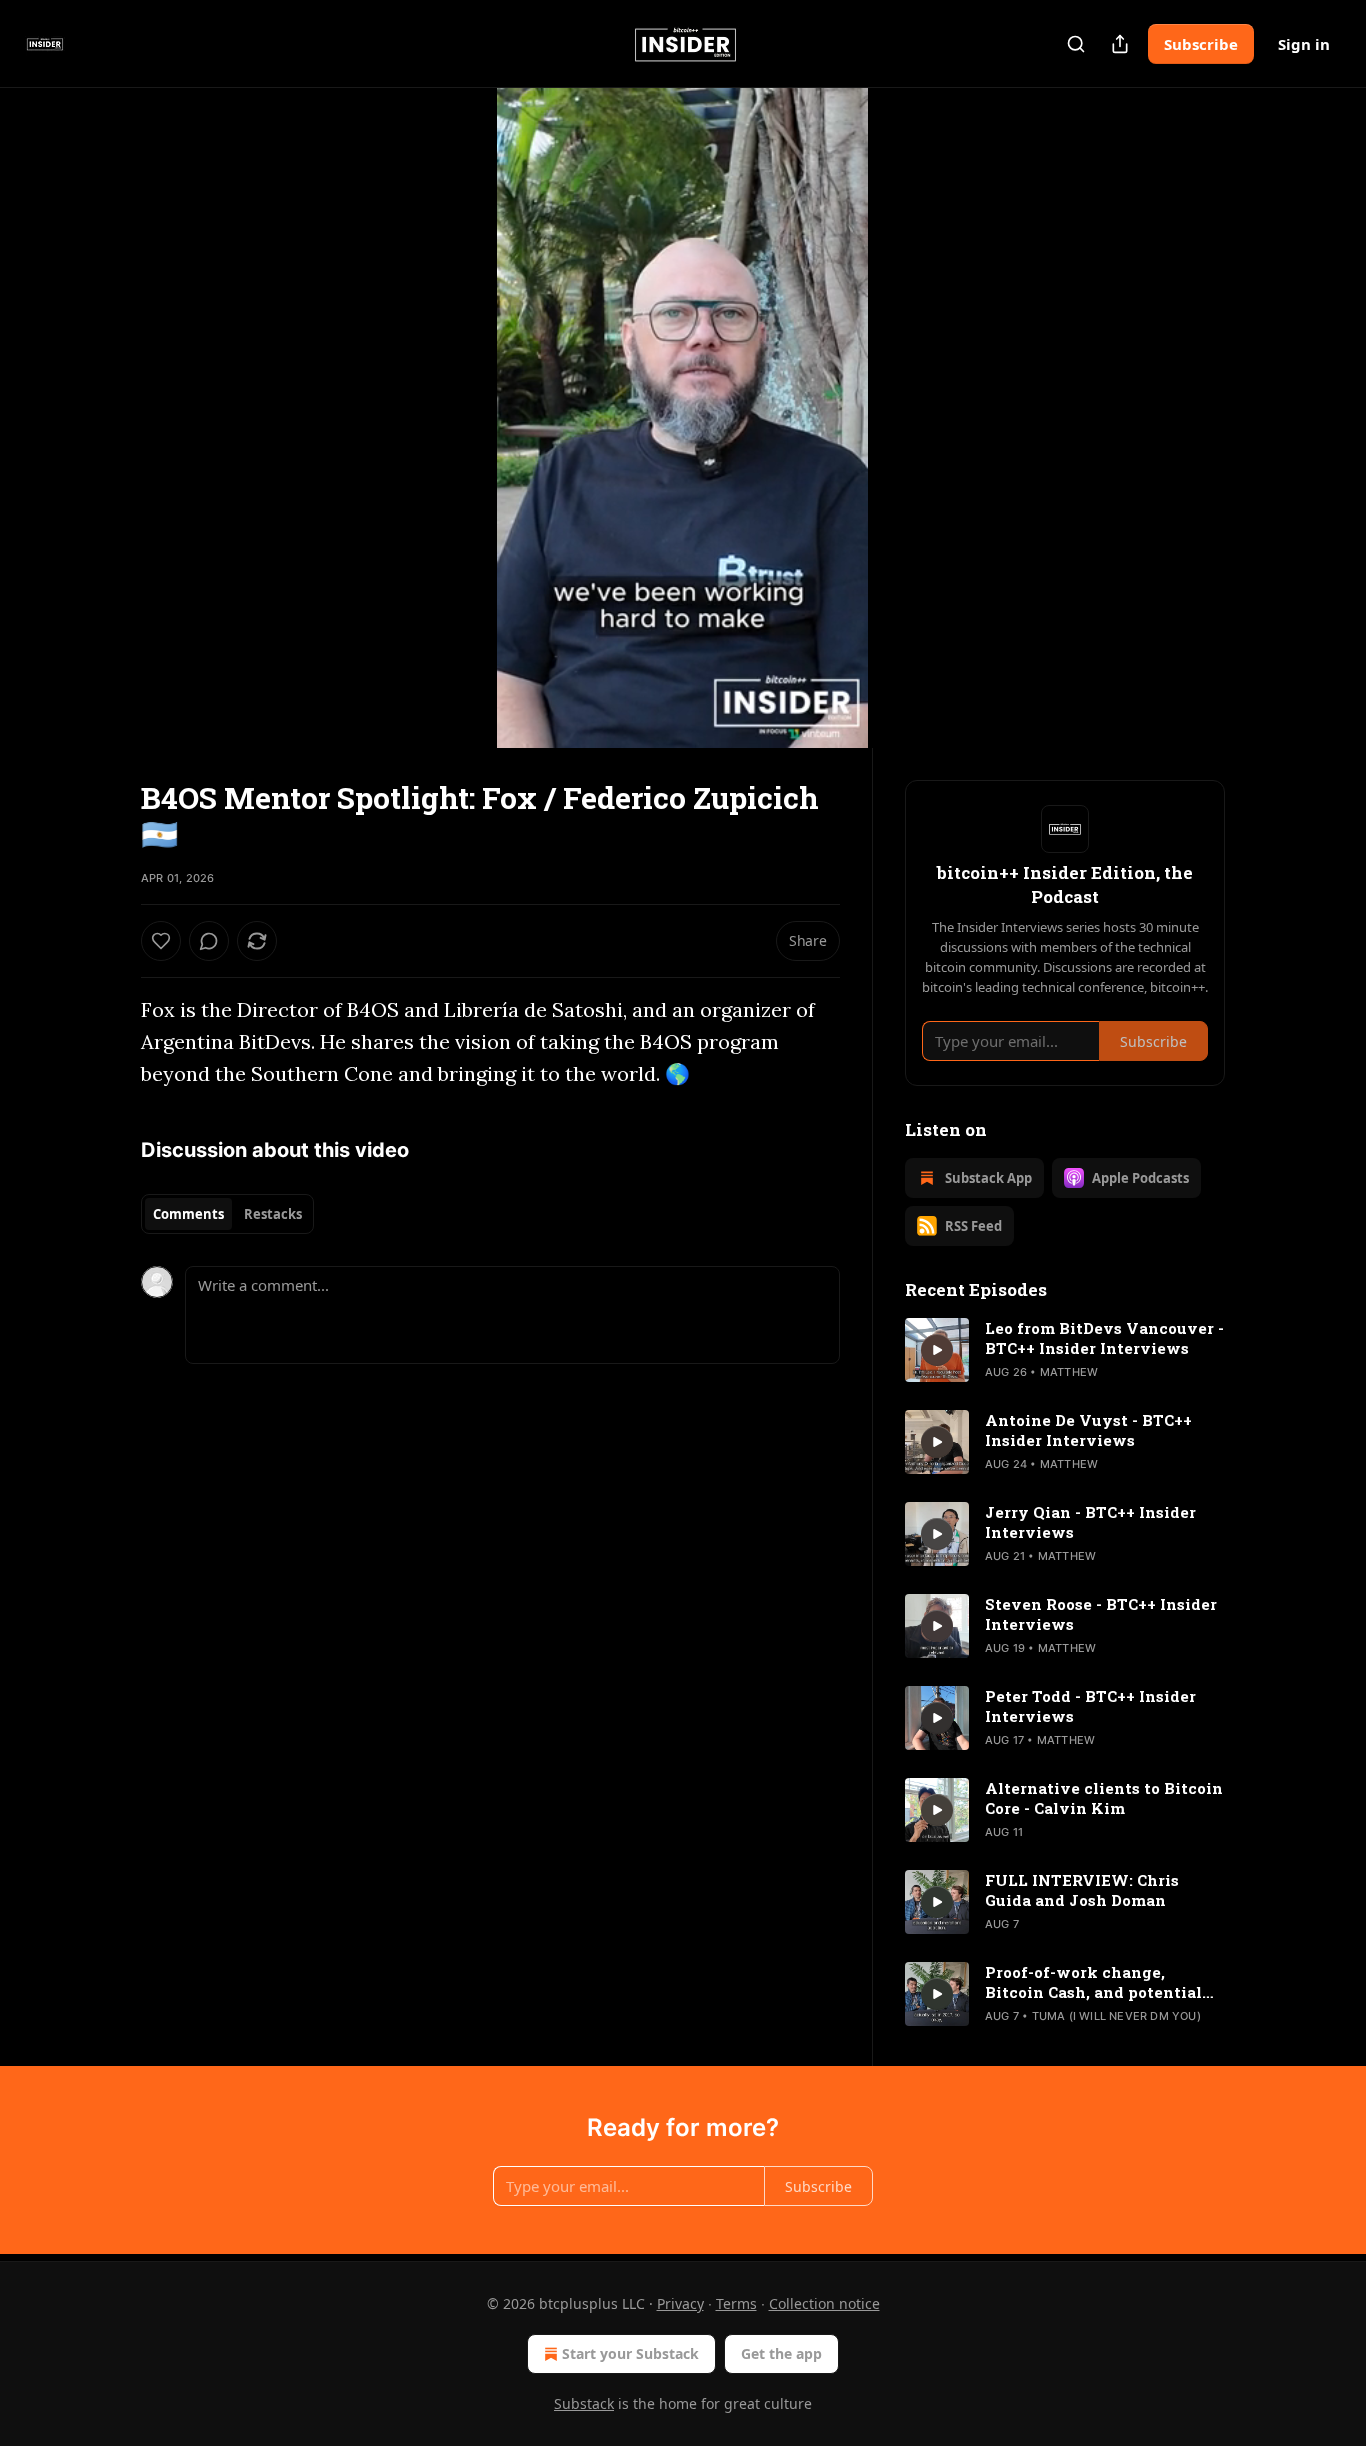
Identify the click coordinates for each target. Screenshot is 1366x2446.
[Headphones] (93, 440)
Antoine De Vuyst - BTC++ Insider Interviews (1088, 1430)
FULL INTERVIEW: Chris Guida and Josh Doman (1082, 1890)
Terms (736, 2303)
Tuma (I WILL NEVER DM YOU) (1116, 2016)
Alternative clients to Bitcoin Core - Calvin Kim (1104, 1798)
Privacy (680, 2303)
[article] (1065, 1350)
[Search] (1076, 44)
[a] (937, 1350)
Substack (584, 2403)
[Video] (93, 396)
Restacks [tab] (273, 1214)
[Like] (161, 941)
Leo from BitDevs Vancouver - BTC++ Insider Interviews (1104, 1338)
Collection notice (824, 2303)
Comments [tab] (188, 1214)
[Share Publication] (1120, 44)
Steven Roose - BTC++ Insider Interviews (1101, 1614)
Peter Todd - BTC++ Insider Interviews (1090, 1706)
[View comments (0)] (1275, 418)
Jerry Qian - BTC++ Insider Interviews (1090, 1522)
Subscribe (1201, 44)
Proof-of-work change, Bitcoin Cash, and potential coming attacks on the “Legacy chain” (1093, 1982)
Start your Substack (630, 2353)
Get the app (781, 2353)
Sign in (1304, 44)
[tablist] (227, 1214)
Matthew (1069, 1372)
